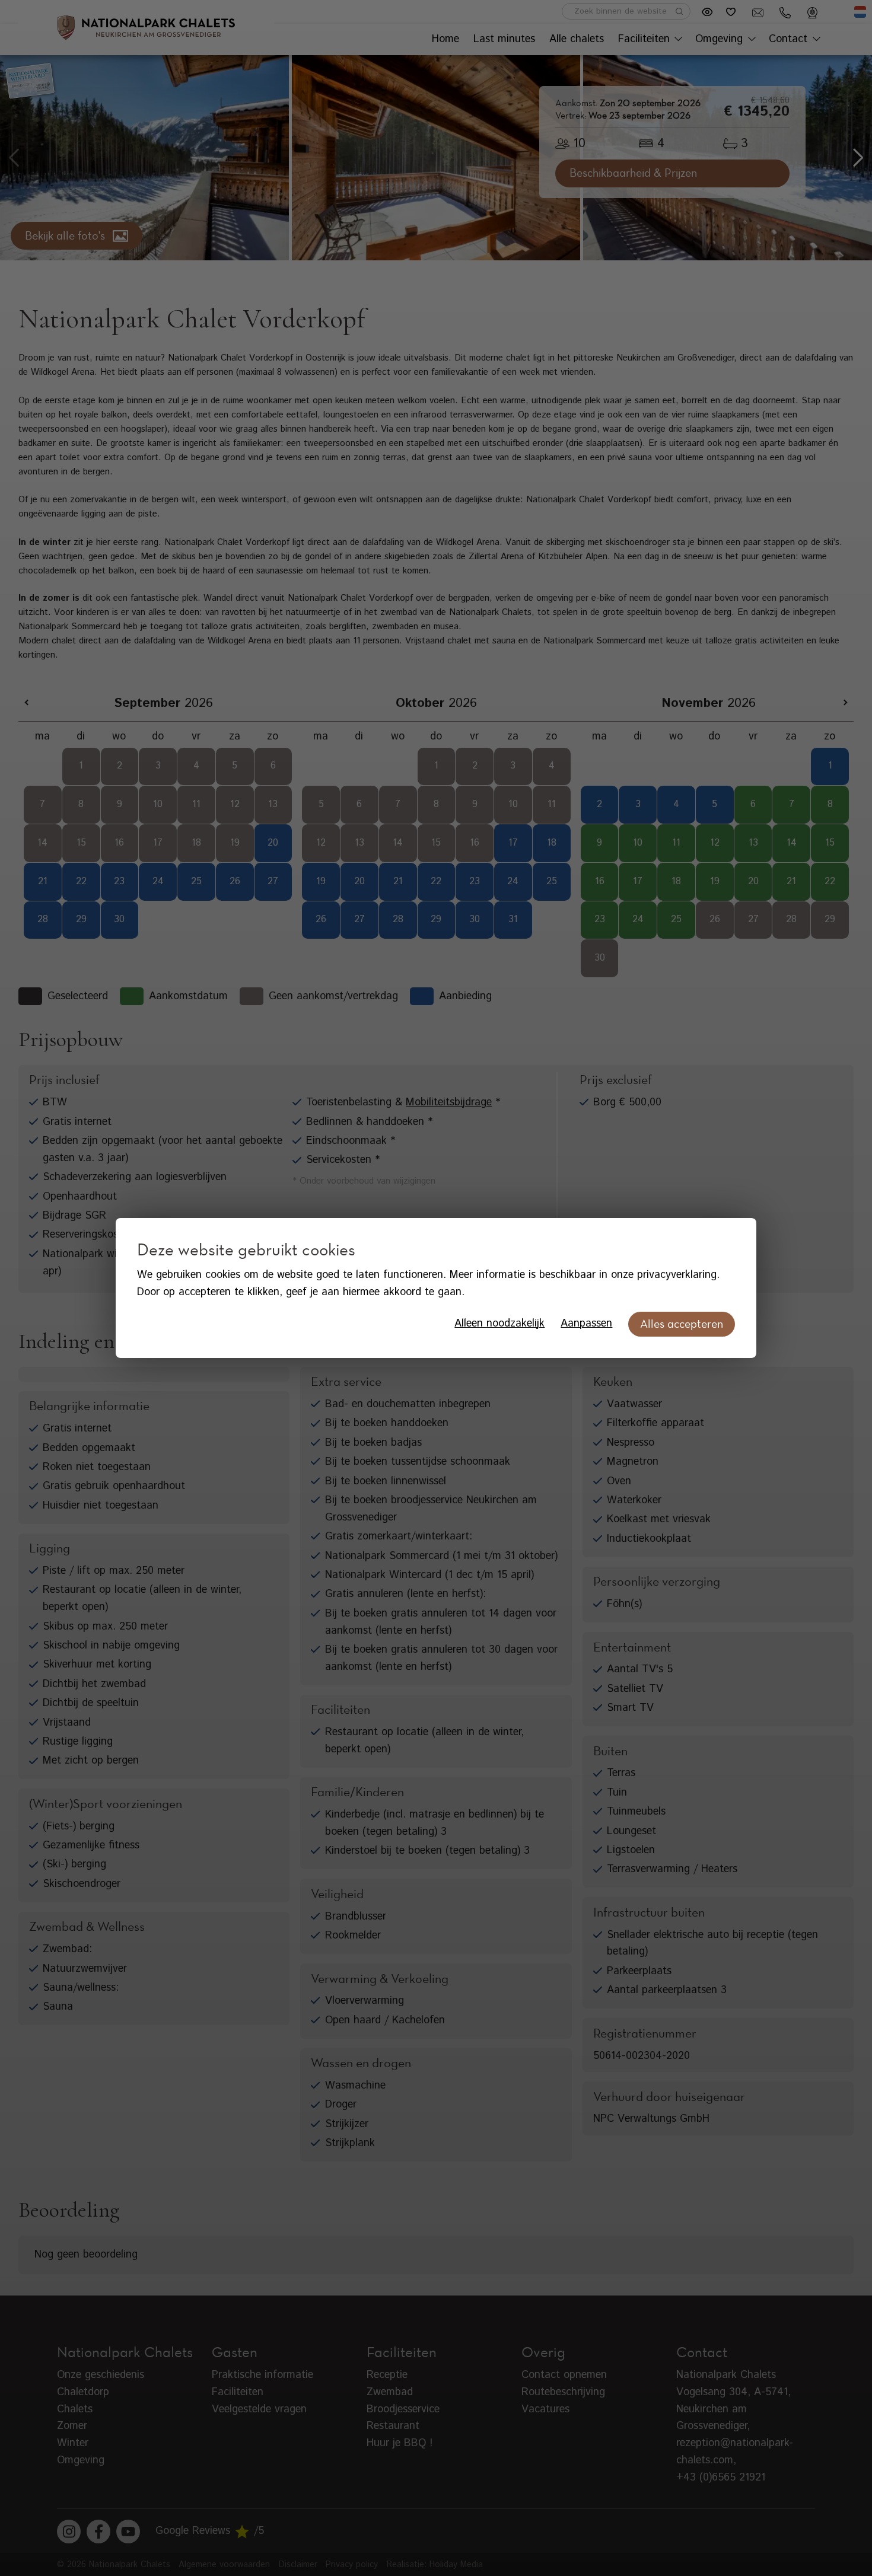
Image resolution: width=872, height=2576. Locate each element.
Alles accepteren (682, 1324)
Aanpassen (586, 1324)
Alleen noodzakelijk (499, 1324)
